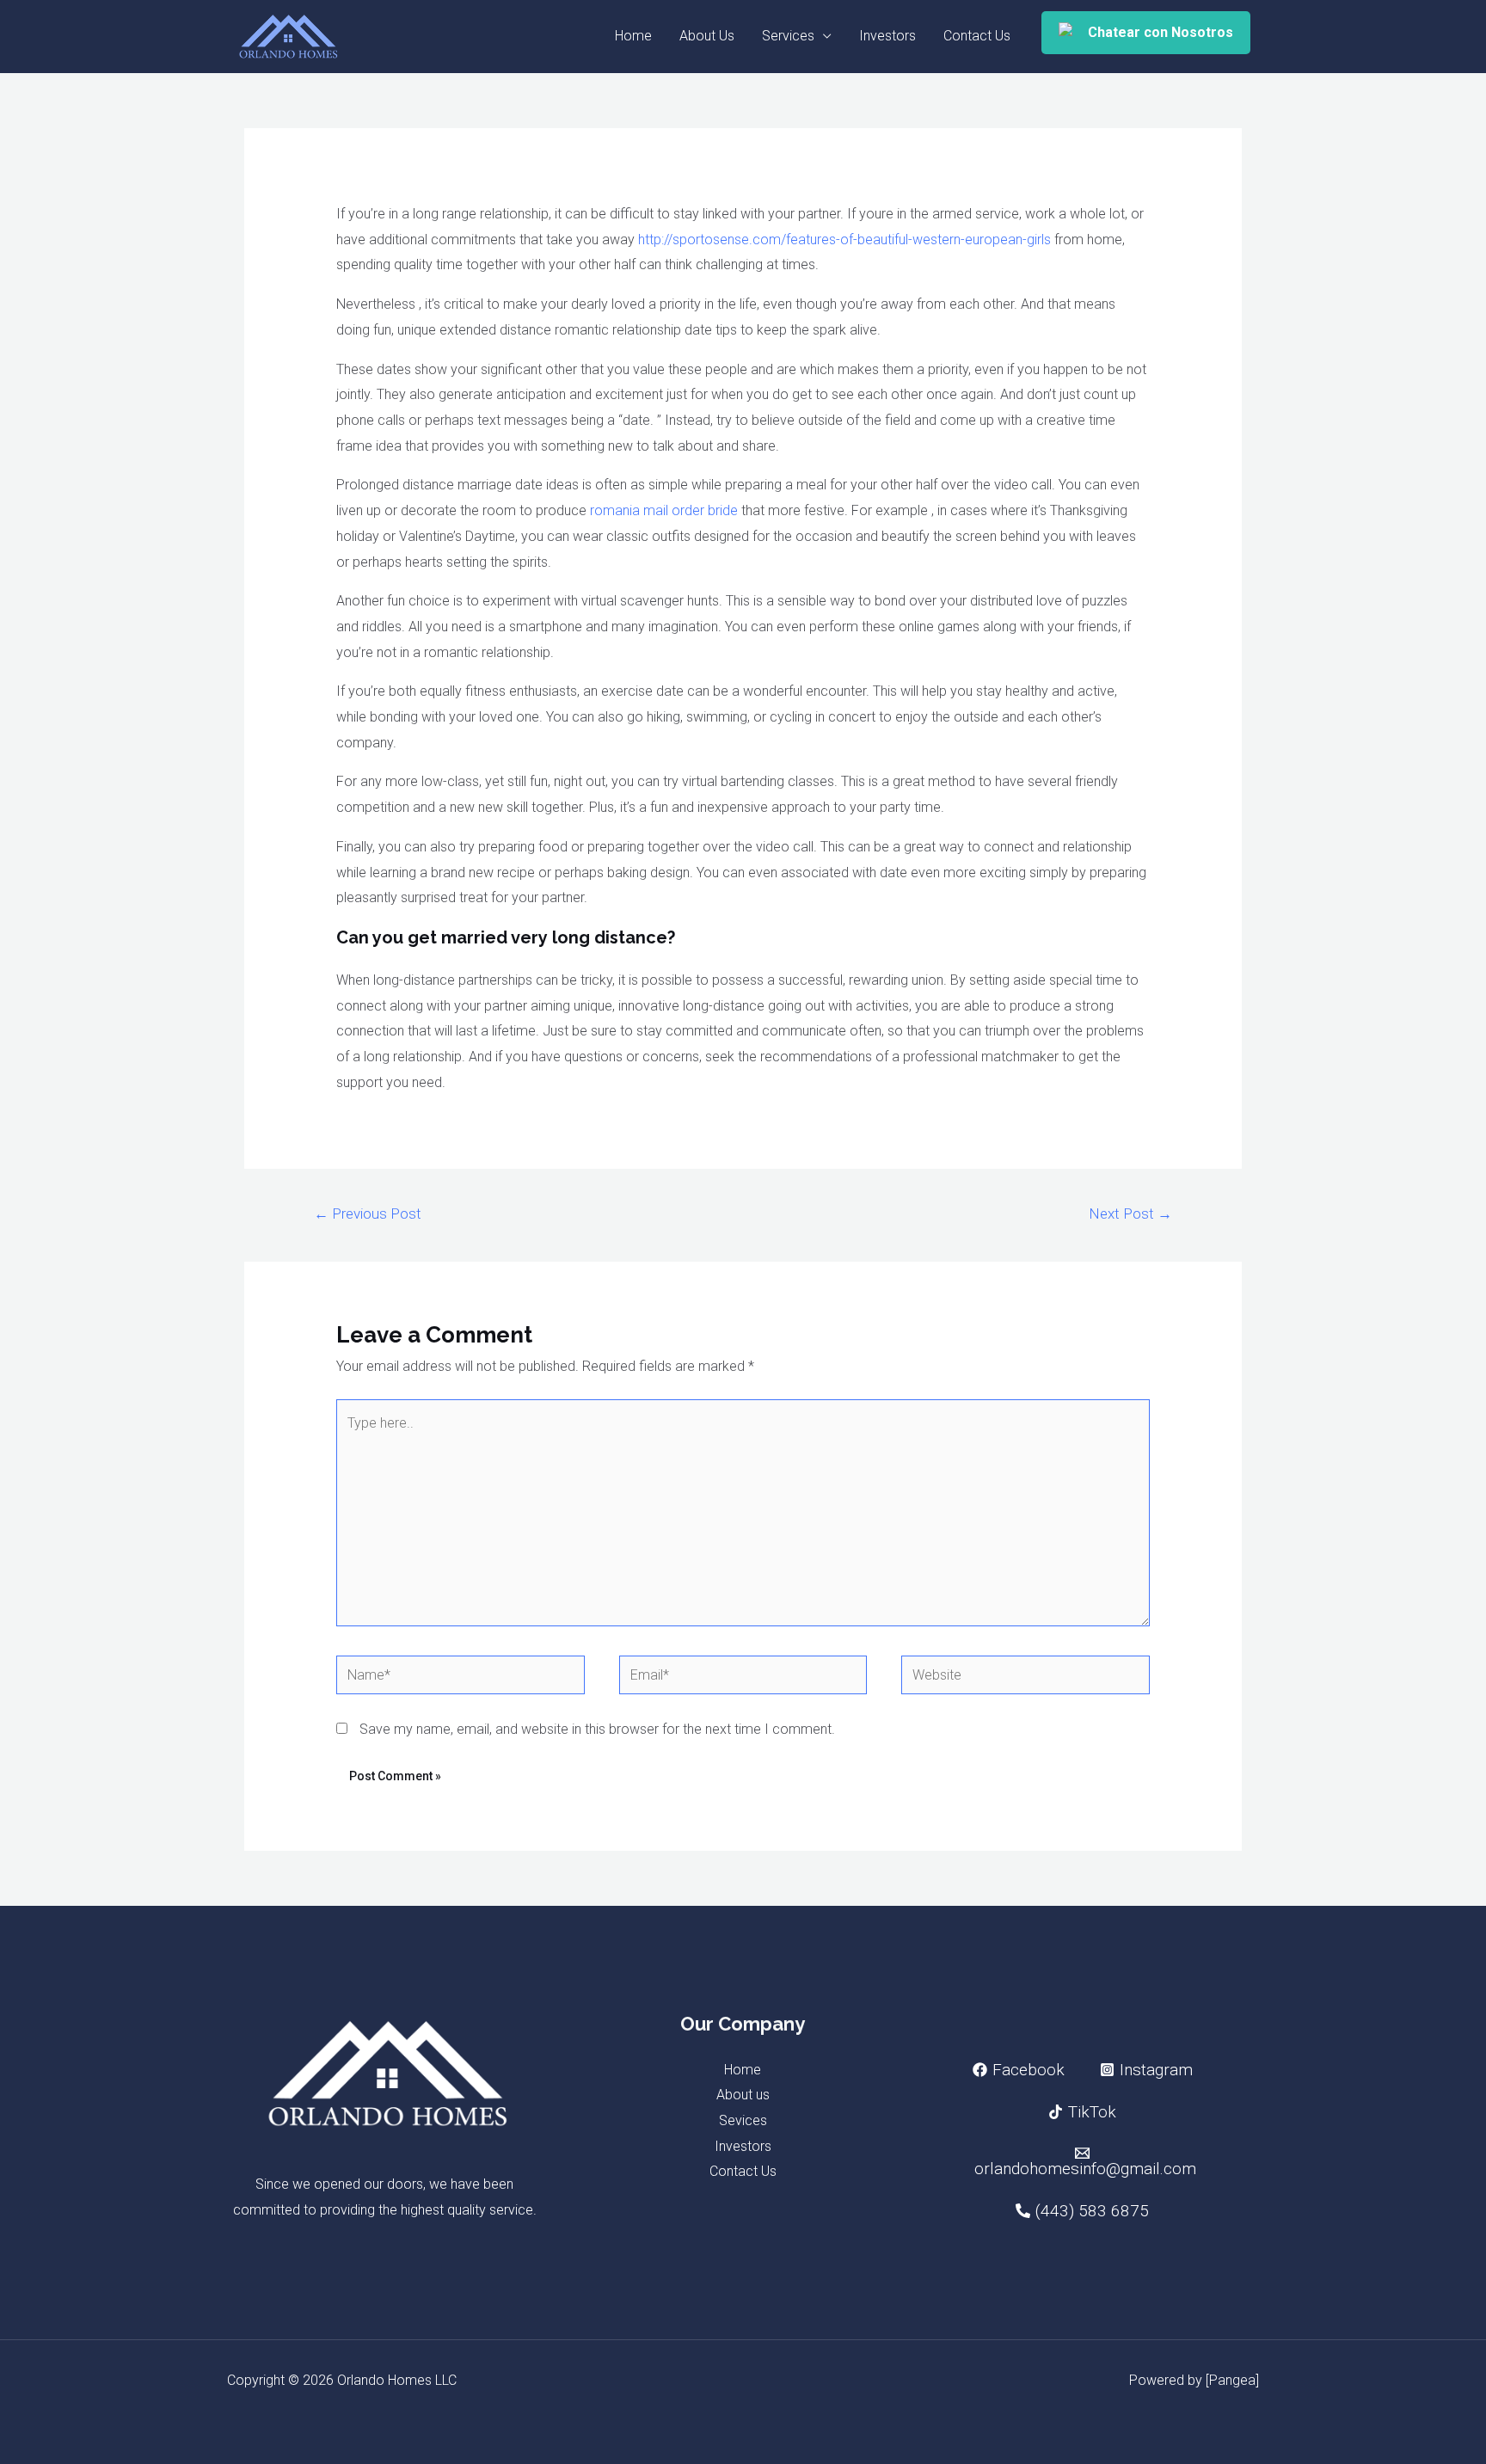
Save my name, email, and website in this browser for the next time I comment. (597, 1729)
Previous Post (368, 1214)
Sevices (743, 2120)
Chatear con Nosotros (1161, 32)
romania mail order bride (664, 510)
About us (743, 2095)
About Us (707, 36)
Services (788, 36)
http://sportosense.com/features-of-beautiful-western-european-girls (844, 240)
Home (633, 36)
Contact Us (977, 36)
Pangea (1232, 2380)
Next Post (1130, 1214)
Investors (887, 36)
